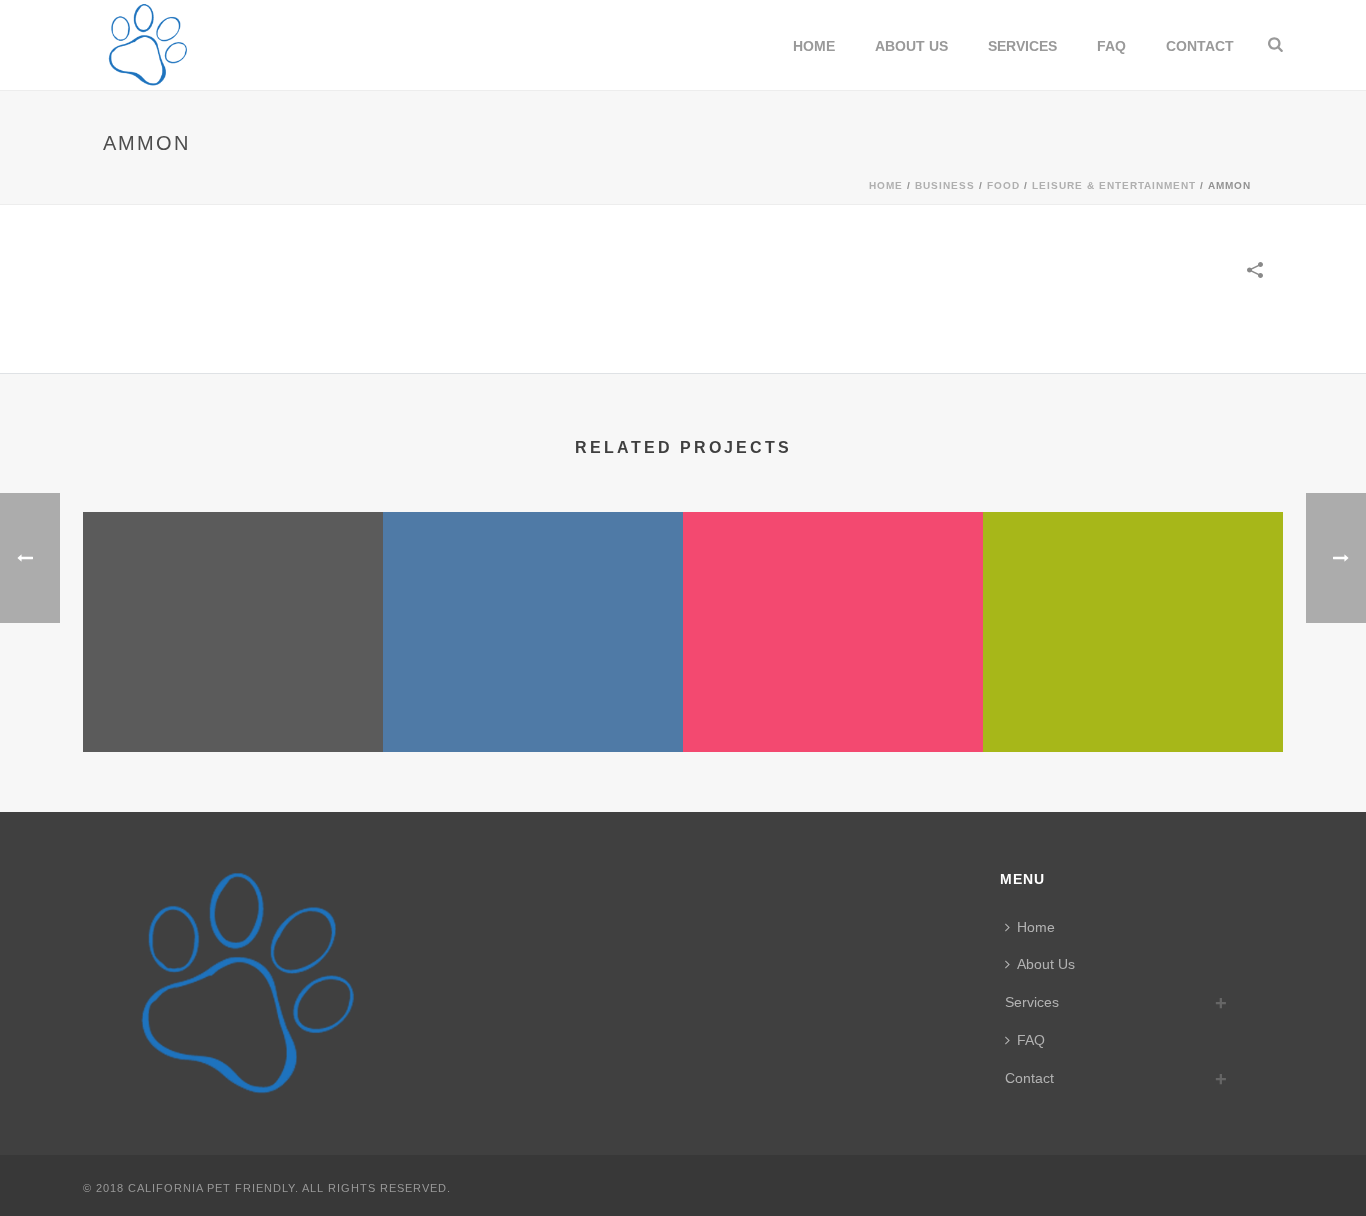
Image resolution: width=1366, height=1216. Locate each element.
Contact (1200, 46)
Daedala (233, 699)
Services (1022, 46)
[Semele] (533, 591)
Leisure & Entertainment (1114, 185)
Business (945, 185)
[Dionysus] (1133, 591)
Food (1003, 185)
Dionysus (1133, 677)
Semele (533, 699)
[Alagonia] (833, 591)
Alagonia (833, 699)
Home (814, 46)
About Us (911, 46)
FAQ (1111, 46)
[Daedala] (233, 591)
